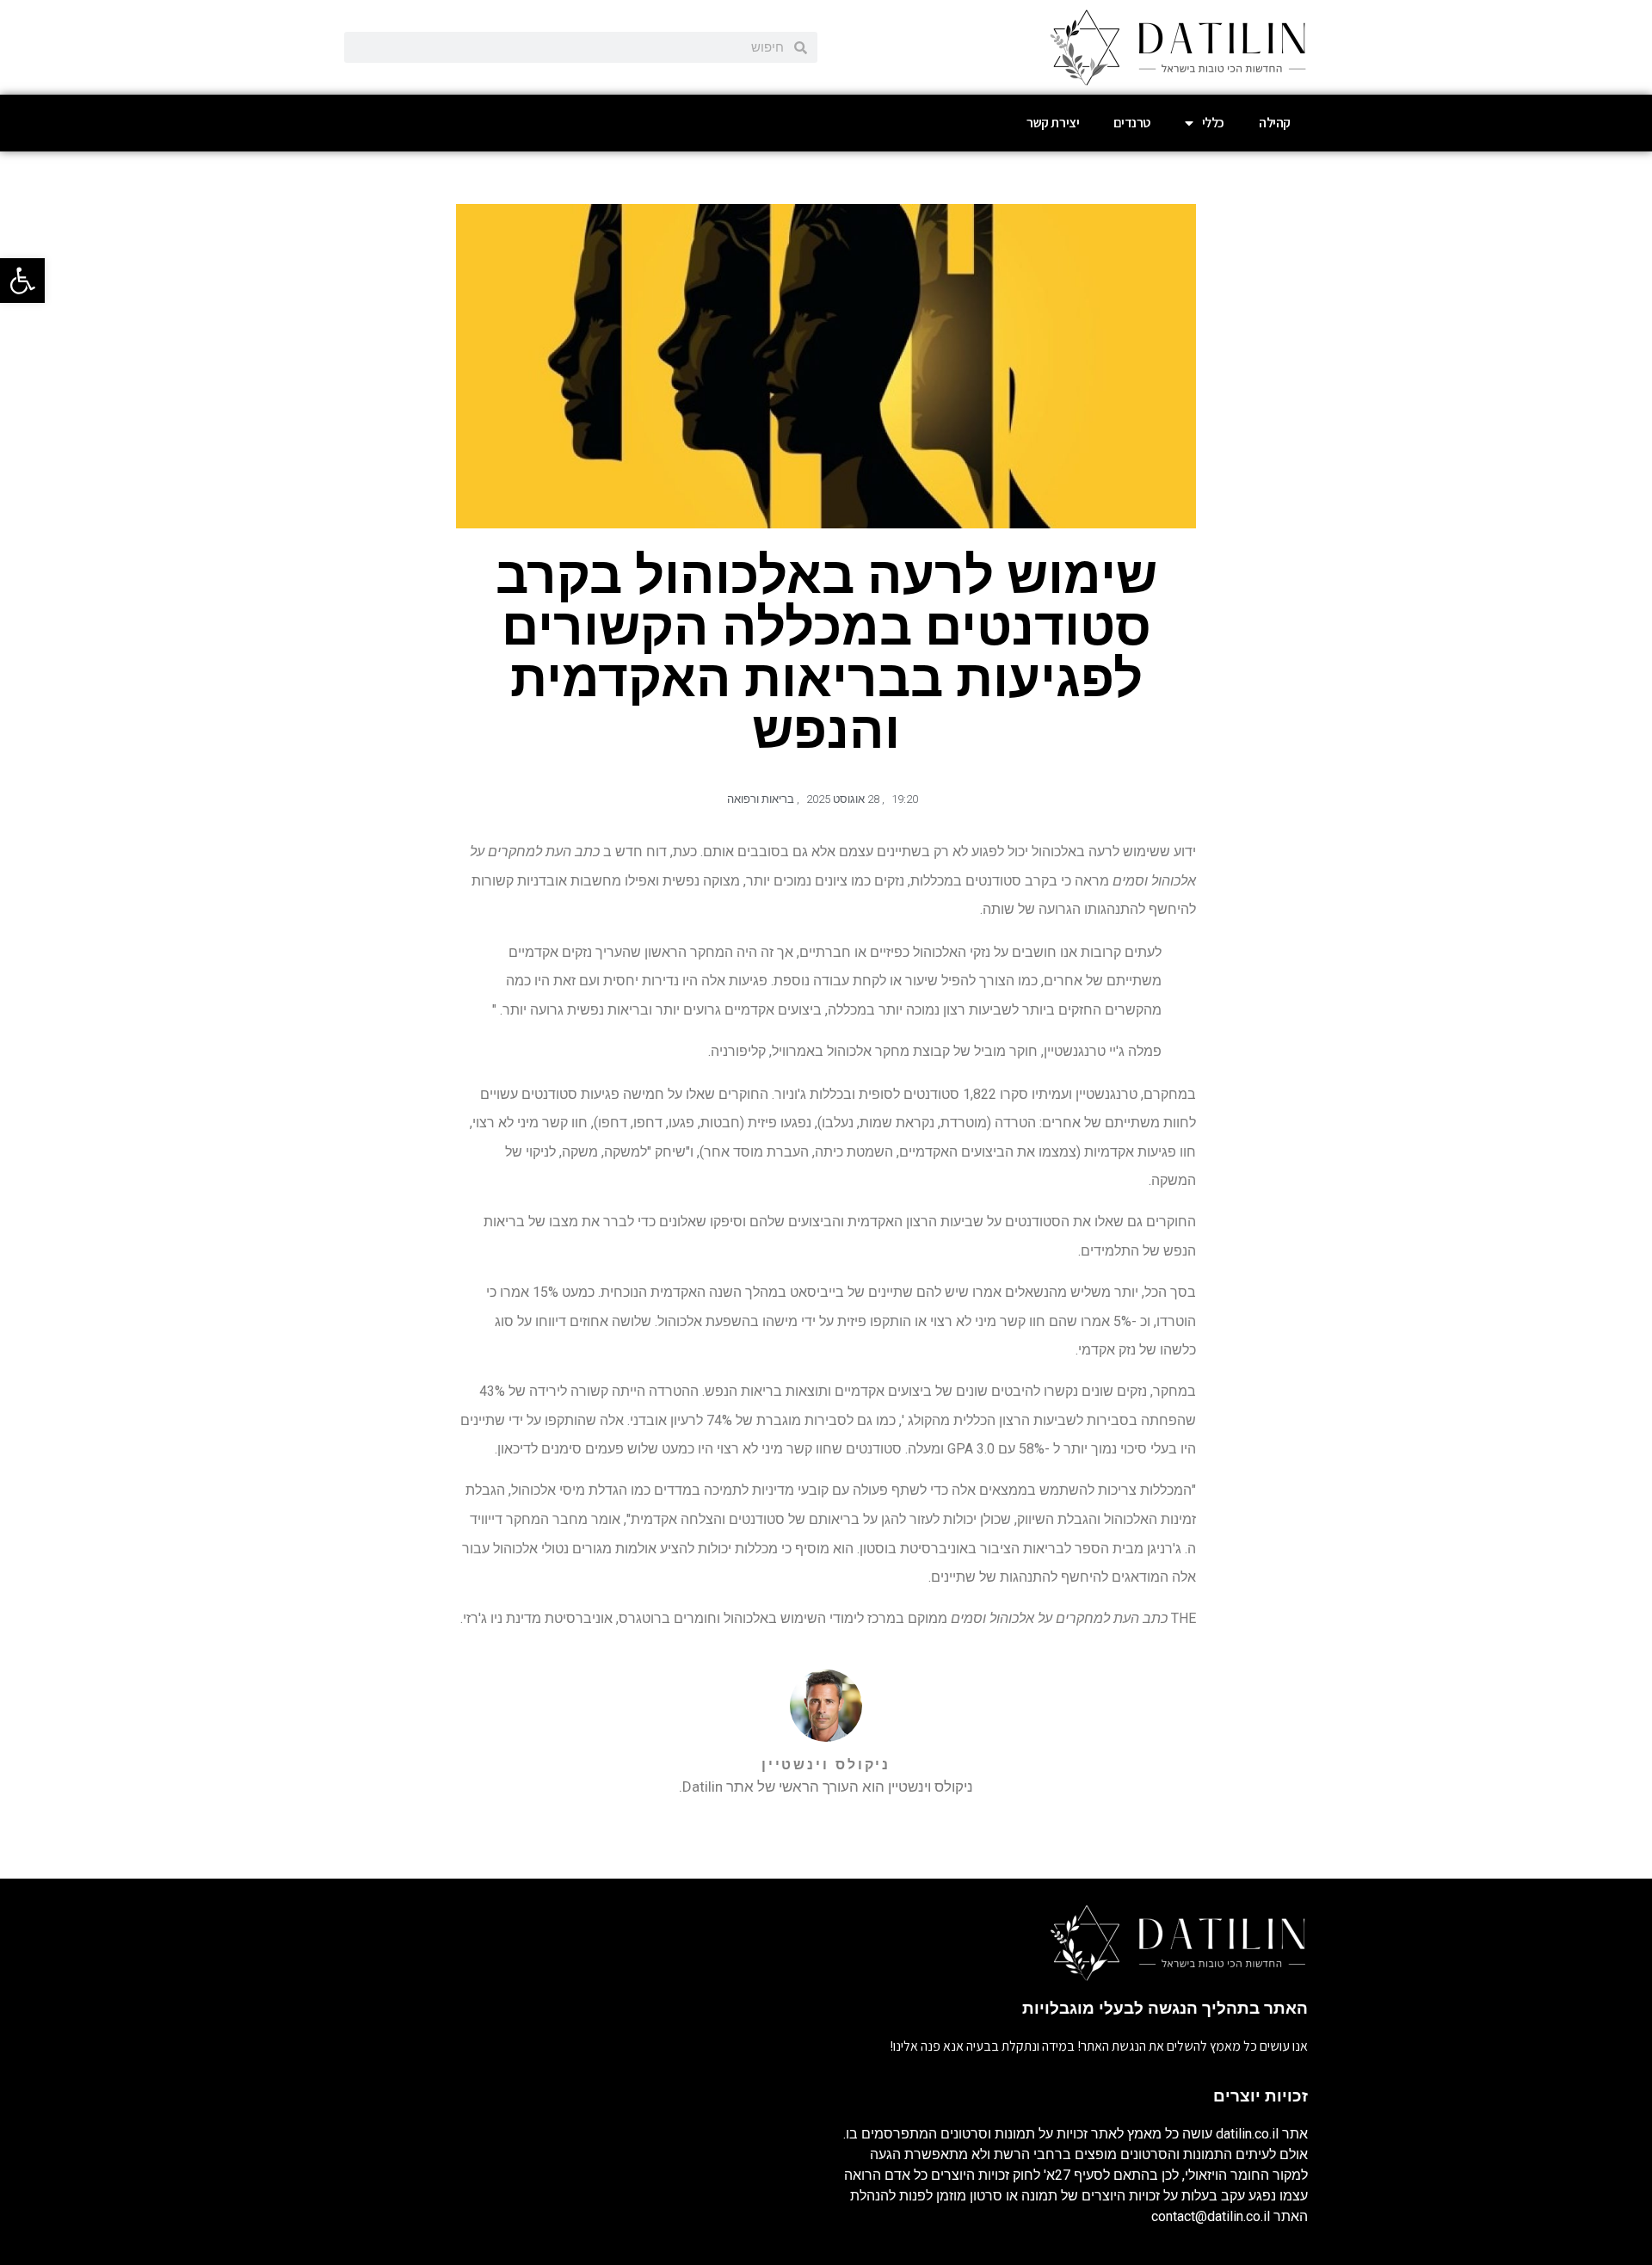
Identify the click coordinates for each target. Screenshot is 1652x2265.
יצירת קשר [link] (1053, 123)
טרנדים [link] (1132, 123)
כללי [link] (1213, 123)
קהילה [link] (1275, 123)
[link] (22, 281)
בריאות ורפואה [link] (761, 799)
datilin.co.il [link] (1247, 2134)
